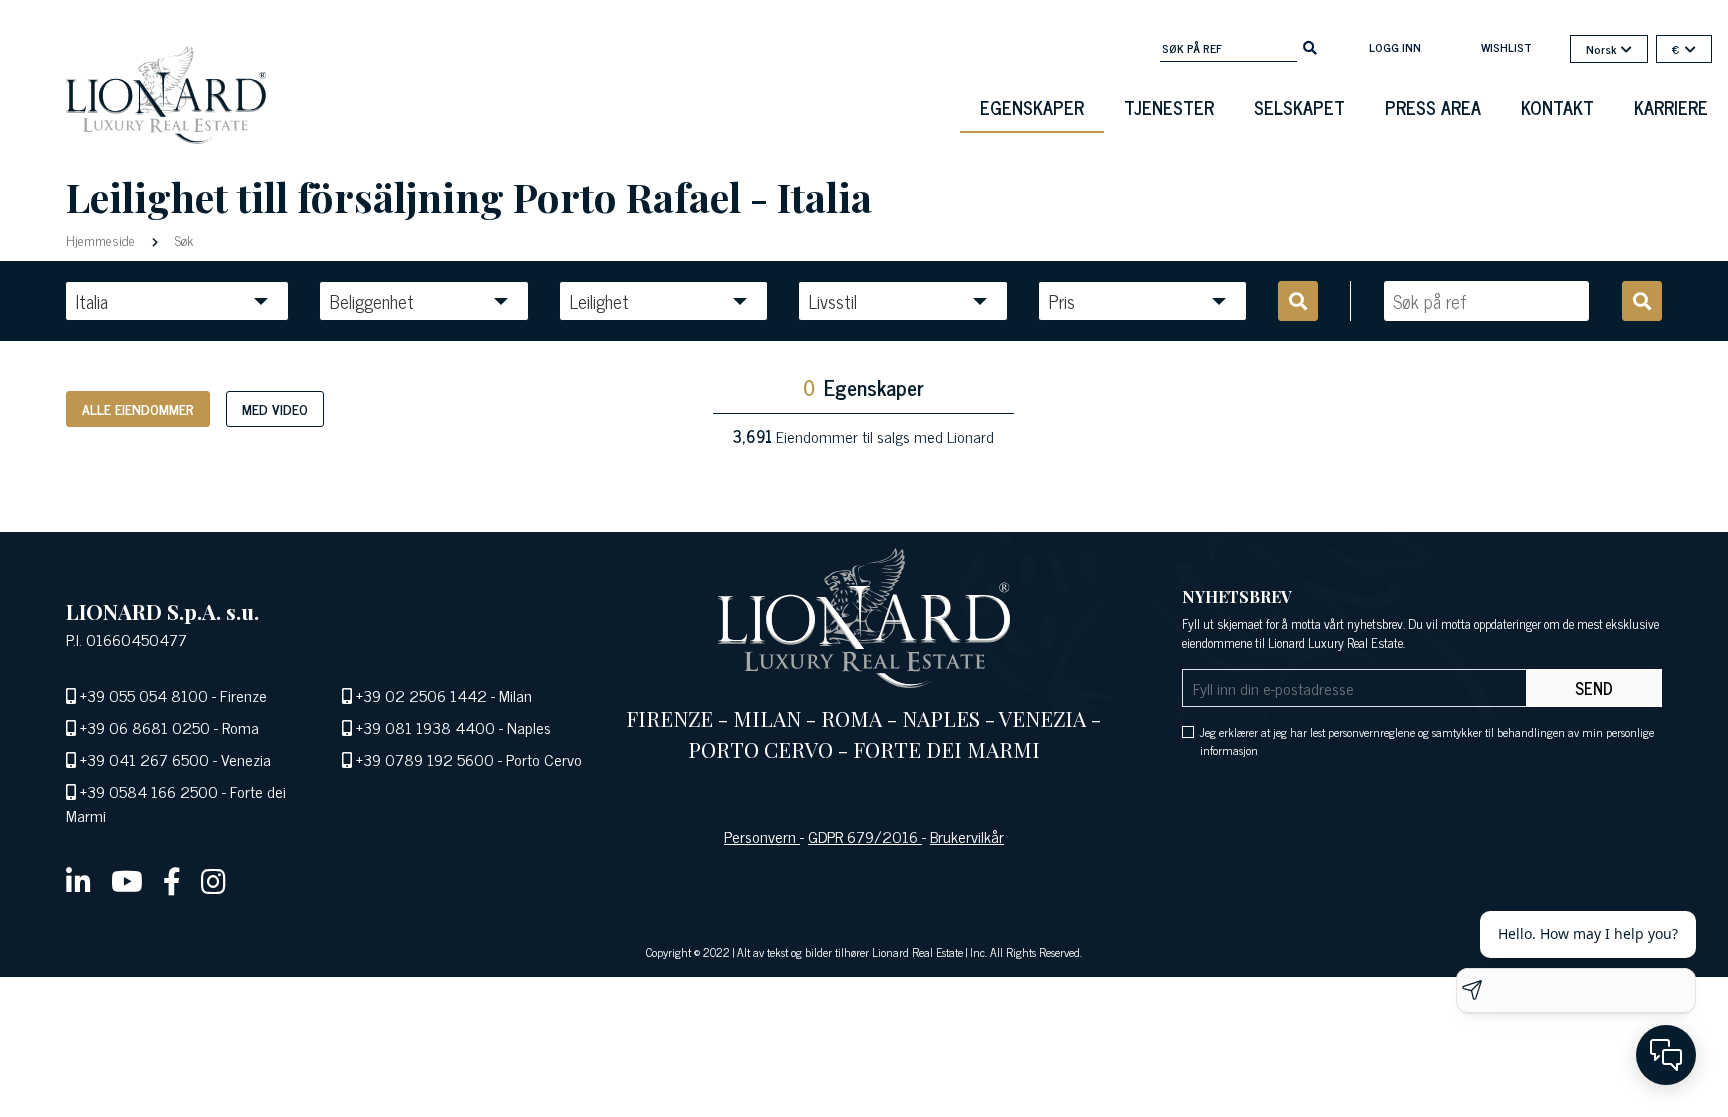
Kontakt (1557, 107)
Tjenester (1169, 107)
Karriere (1671, 107)
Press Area (1433, 107)
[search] (1310, 46)
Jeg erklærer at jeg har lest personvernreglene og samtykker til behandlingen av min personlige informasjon (1427, 741)
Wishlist (1506, 47)
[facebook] (172, 880)
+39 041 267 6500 (144, 759)
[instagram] (213, 880)
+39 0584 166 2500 (149, 791)
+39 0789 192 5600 (425, 759)
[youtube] (127, 880)
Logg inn (1395, 47)
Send (1594, 688)
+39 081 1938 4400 (425, 727)
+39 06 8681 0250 (145, 727)
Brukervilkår (967, 836)
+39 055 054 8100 (144, 695)
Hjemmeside (102, 239)
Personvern (762, 836)
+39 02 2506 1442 (421, 695)
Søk (182, 239)
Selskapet (1299, 107)
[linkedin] (78, 880)
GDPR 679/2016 (865, 836)
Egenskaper (1032, 107)
